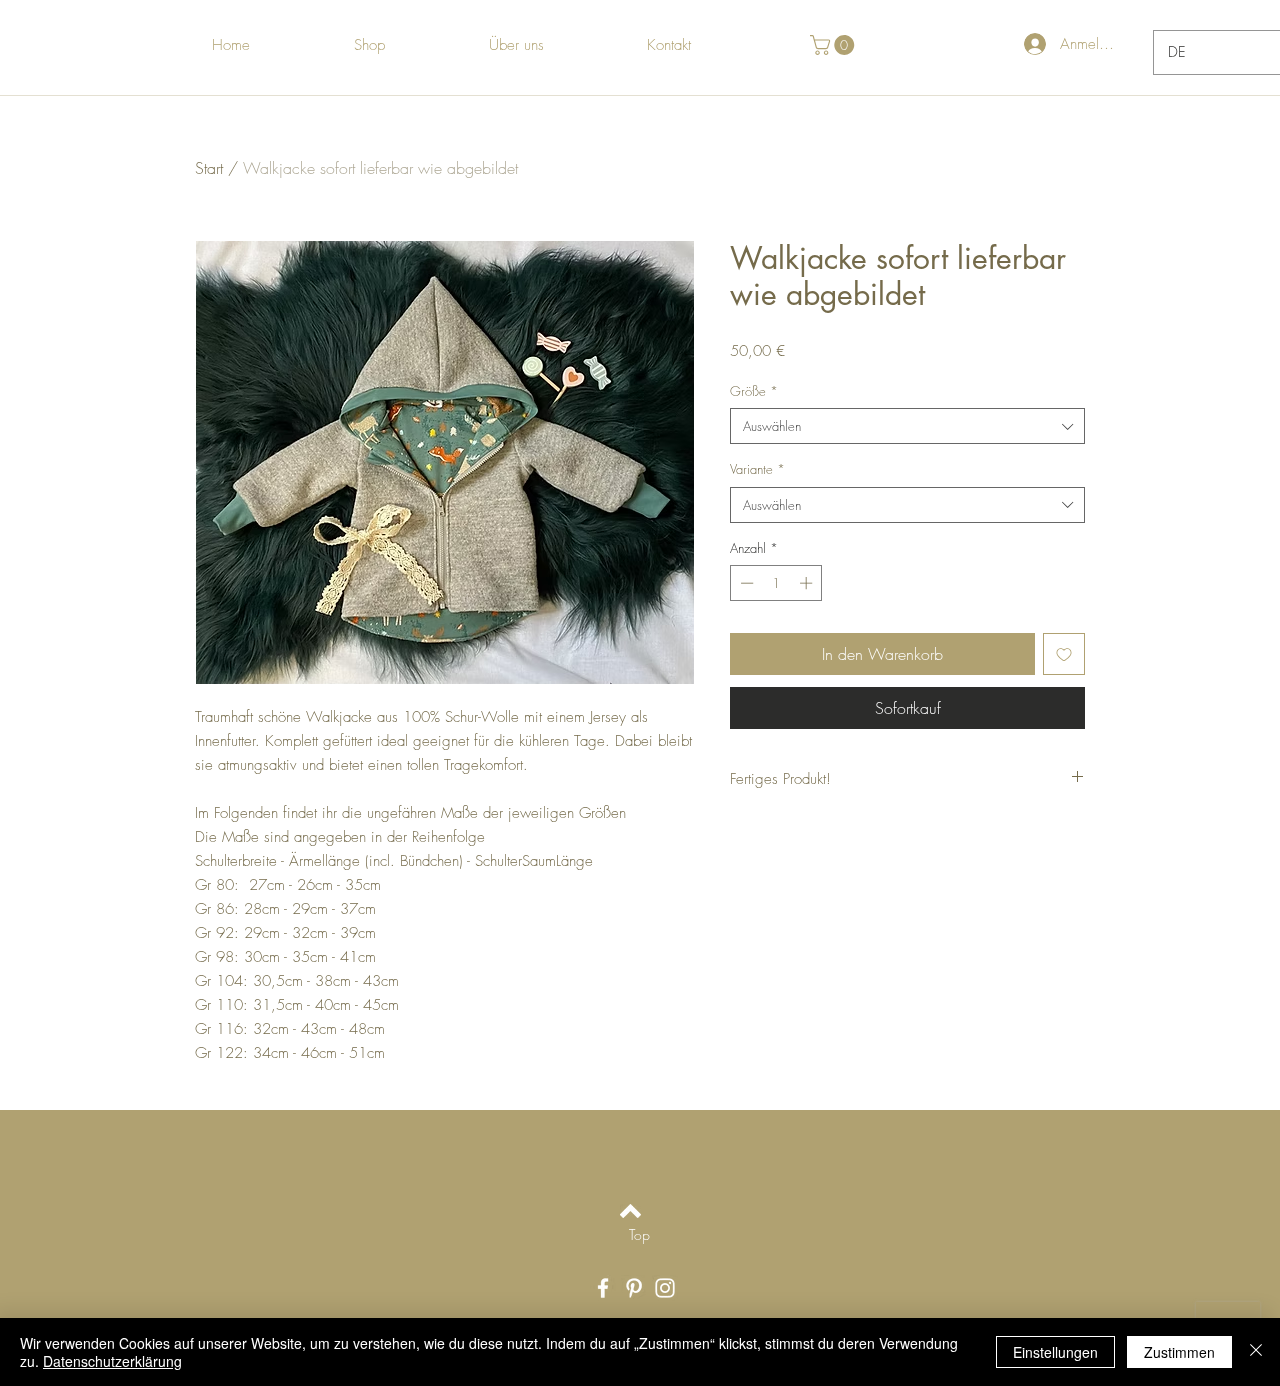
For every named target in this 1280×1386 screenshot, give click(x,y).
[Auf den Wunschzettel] (1064, 654)
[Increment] (808, 583)
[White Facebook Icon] (603, 1288)
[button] (834, 45)
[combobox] (907, 426)
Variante (757, 469)
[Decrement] (745, 583)
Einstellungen (1055, 1352)
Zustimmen (1179, 1352)
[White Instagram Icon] (665, 1288)
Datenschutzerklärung (112, 1361)
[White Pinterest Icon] (634, 1288)
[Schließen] (1256, 1352)
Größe (754, 391)
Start (209, 168)
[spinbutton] (776, 583)
